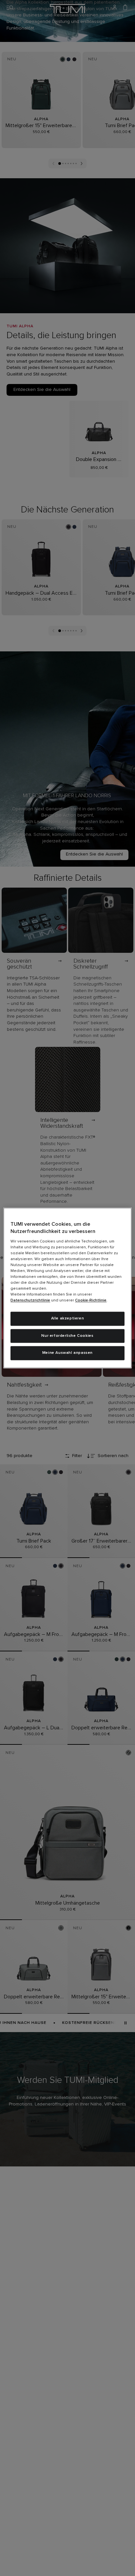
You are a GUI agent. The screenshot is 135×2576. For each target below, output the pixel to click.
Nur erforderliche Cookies (67, 1336)
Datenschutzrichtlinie (30, 1300)
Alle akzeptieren (68, 1318)
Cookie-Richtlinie (91, 1300)
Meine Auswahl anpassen (67, 1353)
